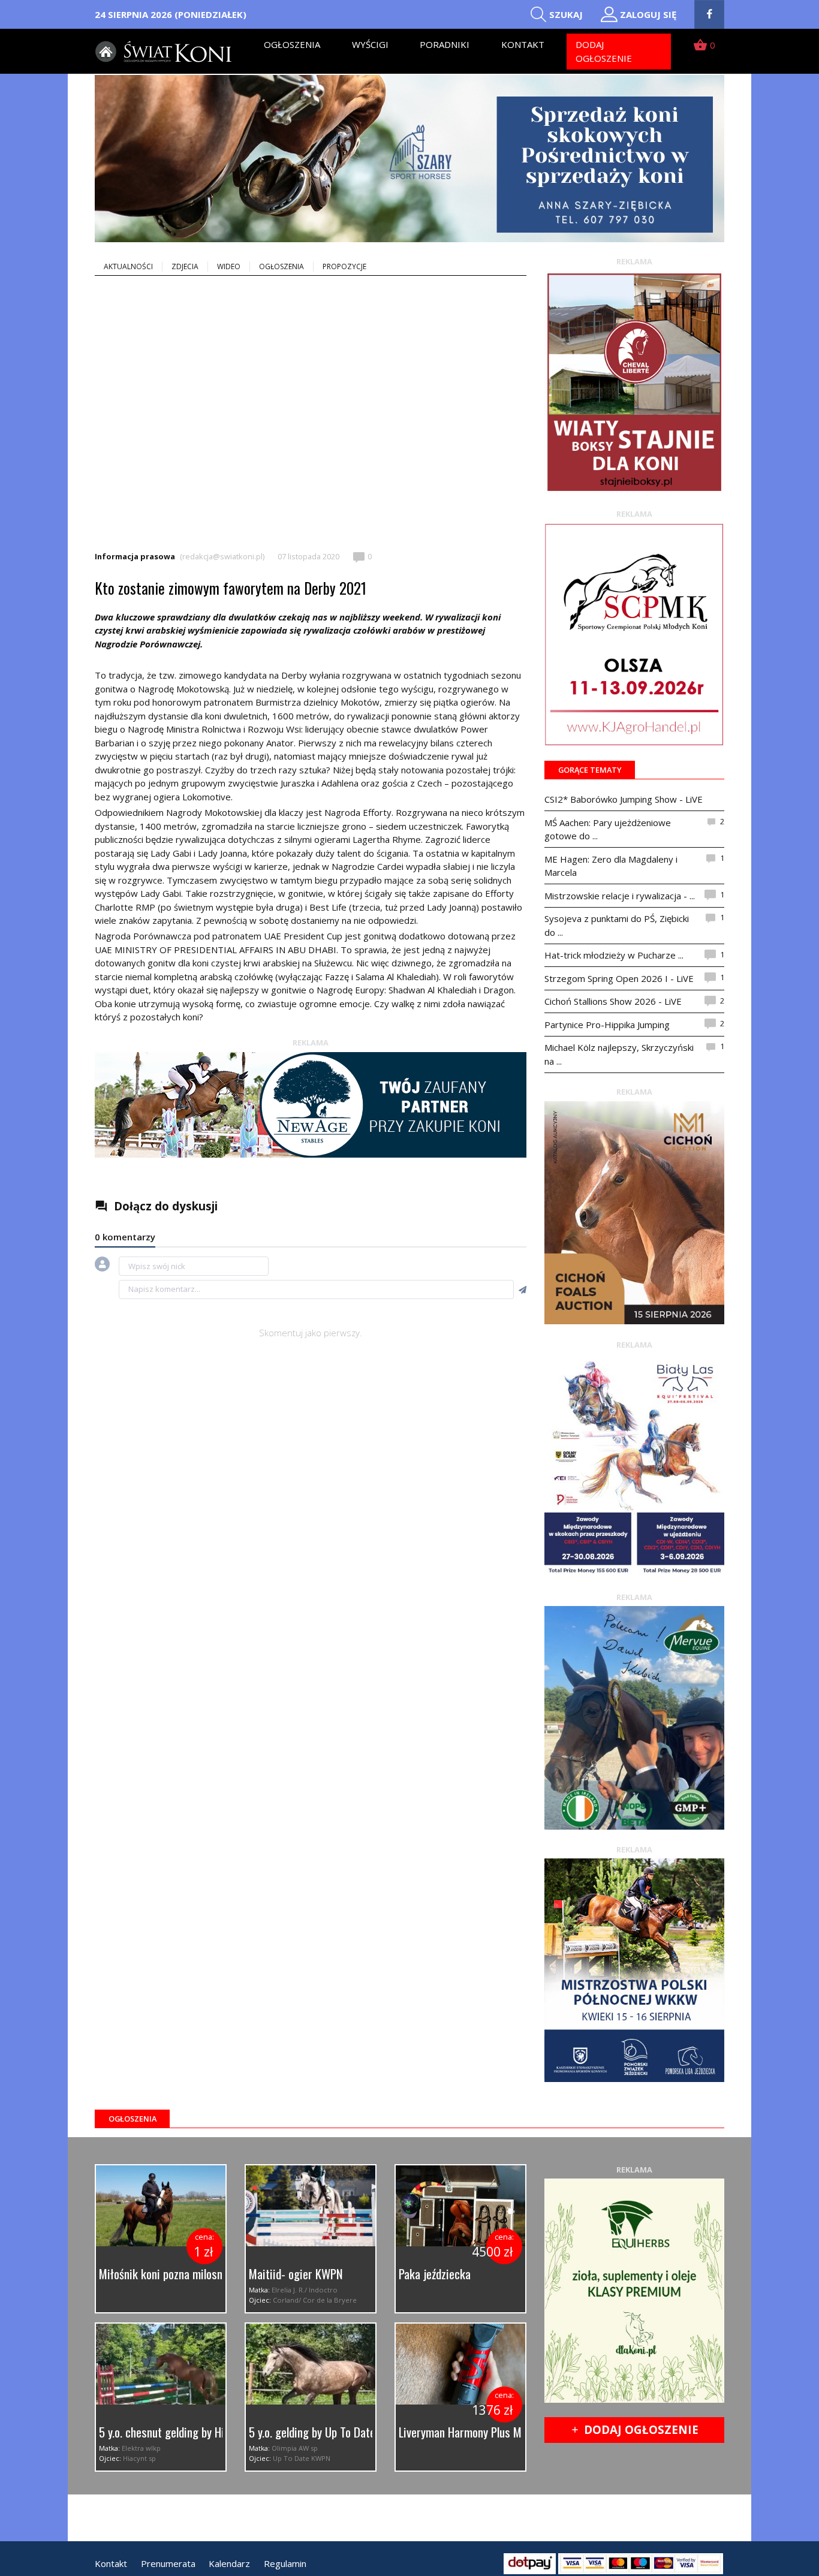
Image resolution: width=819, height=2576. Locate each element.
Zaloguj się (648, 14)
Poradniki (445, 44)
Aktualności (128, 266)
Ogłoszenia (292, 44)
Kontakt (523, 44)
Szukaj (566, 14)
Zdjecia (185, 266)
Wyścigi (370, 44)
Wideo (229, 266)
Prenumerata (168, 2563)
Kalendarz (229, 2563)
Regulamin (285, 2563)
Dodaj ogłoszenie (604, 51)
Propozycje (344, 266)
